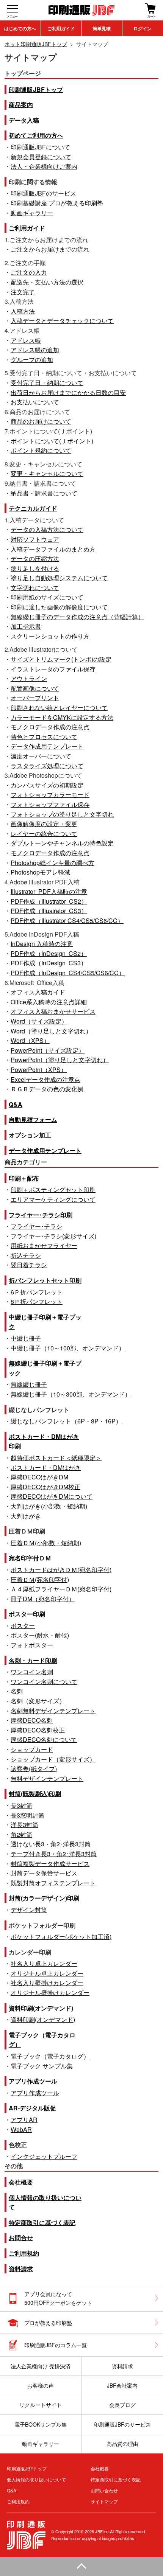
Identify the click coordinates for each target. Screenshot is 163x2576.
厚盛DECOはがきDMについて (52, 1496)
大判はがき (26, 1516)
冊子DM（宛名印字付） (43, 1599)
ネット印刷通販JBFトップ (36, 44)
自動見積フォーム (33, 1119)
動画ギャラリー (32, 213)
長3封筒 (21, 1805)
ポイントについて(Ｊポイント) (52, 441)
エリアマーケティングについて (53, 1199)
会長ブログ (122, 2405)
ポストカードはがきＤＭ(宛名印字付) (61, 1570)
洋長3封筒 (24, 1825)
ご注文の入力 (29, 272)
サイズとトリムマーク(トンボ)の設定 (61, 659)
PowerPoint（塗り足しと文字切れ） (60, 1060)
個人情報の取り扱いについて (36, 2479)
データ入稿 (24, 120)
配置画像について (35, 688)
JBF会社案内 (122, 2385)
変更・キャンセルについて (47, 473)
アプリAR (24, 2120)
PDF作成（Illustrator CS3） (49, 911)
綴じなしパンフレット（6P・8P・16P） (66, 1421)
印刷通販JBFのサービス (43, 193)
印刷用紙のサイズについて (47, 597)
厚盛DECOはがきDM (39, 1477)
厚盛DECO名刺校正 (38, 1730)
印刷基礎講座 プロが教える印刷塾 (57, 203)
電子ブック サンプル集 (42, 2066)
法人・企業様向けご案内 (44, 166)
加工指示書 (26, 626)
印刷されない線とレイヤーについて (59, 708)
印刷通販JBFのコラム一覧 (56, 2345)
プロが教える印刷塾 (48, 2323)
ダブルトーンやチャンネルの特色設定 (62, 843)
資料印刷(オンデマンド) (41, 2008)
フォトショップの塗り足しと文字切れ (62, 814)
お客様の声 (41, 2385)
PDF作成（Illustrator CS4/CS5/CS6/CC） (67, 921)
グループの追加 (32, 360)
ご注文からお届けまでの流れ (50, 249)
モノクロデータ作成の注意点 (50, 727)
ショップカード (32, 1749)
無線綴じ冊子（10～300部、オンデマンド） (71, 1394)
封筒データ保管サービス (44, 1873)
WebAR (21, 2129)
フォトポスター (32, 1645)
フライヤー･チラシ (36, 1226)
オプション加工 (30, 1135)
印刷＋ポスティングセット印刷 (53, 1189)
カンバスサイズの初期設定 (47, 785)
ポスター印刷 (27, 1614)
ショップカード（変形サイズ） (53, 1759)
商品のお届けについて (41, 421)
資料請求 (21, 2269)
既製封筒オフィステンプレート (53, 1883)
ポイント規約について (41, 450)
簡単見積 (102, 28)
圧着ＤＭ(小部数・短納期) (46, 1543)
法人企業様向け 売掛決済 (41, 2366)
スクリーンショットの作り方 (50, 636)
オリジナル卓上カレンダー (47, 1973)
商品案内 (21, 105)
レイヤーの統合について (44, 834)
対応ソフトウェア (35, 539)
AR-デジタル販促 (32, 2108)
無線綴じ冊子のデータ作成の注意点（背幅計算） (77, 617)
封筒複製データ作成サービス (50, 1864)
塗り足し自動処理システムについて (59, 578)
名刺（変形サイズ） (38, 1701)
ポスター (23, 1626)
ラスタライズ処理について (47, 766)
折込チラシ (26, 1255)
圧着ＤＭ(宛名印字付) (40, 1579)
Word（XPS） (30, 1040)
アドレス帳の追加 (35, 350)
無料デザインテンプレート (47, 1778)
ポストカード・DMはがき (46, 1467)
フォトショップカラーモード (50, 795)
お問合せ (21, 2238)
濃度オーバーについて (41, 756)
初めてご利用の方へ (36, 135)
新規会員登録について (41, 157)
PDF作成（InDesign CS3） (49, 963)
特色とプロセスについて (44, 737)
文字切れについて (35, 588)
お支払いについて (35, 402)
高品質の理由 (122, 2444)
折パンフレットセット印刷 (45, 1280)
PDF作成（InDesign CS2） (49, 953)
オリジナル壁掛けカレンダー (50, 1993)
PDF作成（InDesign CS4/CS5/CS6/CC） (68, 973)
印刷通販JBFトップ (36, 89)
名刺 (17, 1691)
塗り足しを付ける (35, 568)
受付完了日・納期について (47, 383)
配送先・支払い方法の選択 (47, 282)
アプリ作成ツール (33, 2081)
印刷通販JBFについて (40, 147)
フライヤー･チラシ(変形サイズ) (53, 1236)
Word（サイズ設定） (39, 1021)
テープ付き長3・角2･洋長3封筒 (54, 1854)
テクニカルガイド (33, 508)
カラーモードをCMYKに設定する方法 (62, 717)
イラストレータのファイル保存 (53, 669)
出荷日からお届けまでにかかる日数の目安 (68, 392)
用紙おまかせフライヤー (44, 1245)
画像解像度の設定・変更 (44, 824)
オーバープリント (35, 698)
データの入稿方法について (47, 529)
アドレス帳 (26, 340)
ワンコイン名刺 (32, 1672)
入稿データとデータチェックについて (62, 321)
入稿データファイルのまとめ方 (53, 549)
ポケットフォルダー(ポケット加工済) (61, 1937)
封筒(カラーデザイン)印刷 (44, 1898)
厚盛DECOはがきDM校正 (45, 1487)
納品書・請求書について (44, 493)
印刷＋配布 (24, 1178)
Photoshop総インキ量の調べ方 (53, 863)
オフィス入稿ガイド (38, 992)
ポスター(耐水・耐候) (40, 1635)
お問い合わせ (104, 2490)
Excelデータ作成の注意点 (45, 1079)
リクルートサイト (41, 2405)
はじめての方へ (20, 28)
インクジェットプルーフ (44, 2156)
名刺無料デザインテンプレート (53, 1711)
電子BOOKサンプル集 (41, 2424)
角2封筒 (21, 1834)
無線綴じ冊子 (29, 1384)
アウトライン (29, 678)
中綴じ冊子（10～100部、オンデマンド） (68, 1348)
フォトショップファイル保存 (50, 804)
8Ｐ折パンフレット (37, 1301)
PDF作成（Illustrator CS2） (49, 901)
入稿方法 (23, 311)
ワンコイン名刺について (44, 1682)
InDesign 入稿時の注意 (42, 944)
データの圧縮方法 (35, 559)
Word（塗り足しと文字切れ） (51, 1031)
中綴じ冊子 (26, 1338)
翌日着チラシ (29, 1265)
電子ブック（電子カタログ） (50, 2056)
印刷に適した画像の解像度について (59, 607)
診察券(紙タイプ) (34, 1769)
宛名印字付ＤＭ (30, 1558)
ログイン (143, 28)
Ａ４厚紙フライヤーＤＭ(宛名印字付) (61, 1589)
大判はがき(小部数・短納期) (49, 1506)
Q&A (16, 1104)
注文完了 (23, 292)
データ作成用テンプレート (47, 746)
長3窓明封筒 (27, 1815)
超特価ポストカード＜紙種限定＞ (56, 1458)
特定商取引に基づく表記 (42, 2223)
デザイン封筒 (29, 1910)
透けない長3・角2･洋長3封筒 (51, 1844)
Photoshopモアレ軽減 (40, 872)
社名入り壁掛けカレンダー (47, 1983)
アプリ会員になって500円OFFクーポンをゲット (58, 2298)
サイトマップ (104, 2501)
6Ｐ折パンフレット (37, 1292)
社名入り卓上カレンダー (44, 1963)
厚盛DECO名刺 (32, 1720)
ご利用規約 (24, 2253)
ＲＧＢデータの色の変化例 (47, 1089)
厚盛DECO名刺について (44, 1739)
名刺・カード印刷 (33, 1660)
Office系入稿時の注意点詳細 (49, 1002)
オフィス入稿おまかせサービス (53, 1011)
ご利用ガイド (61, 28)
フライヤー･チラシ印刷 (41, 1215)
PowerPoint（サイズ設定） (48, 1050)
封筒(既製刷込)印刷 (35, 1794)
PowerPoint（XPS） (39, 1070)
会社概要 (21, 2182)
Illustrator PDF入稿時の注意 (49, 891)
